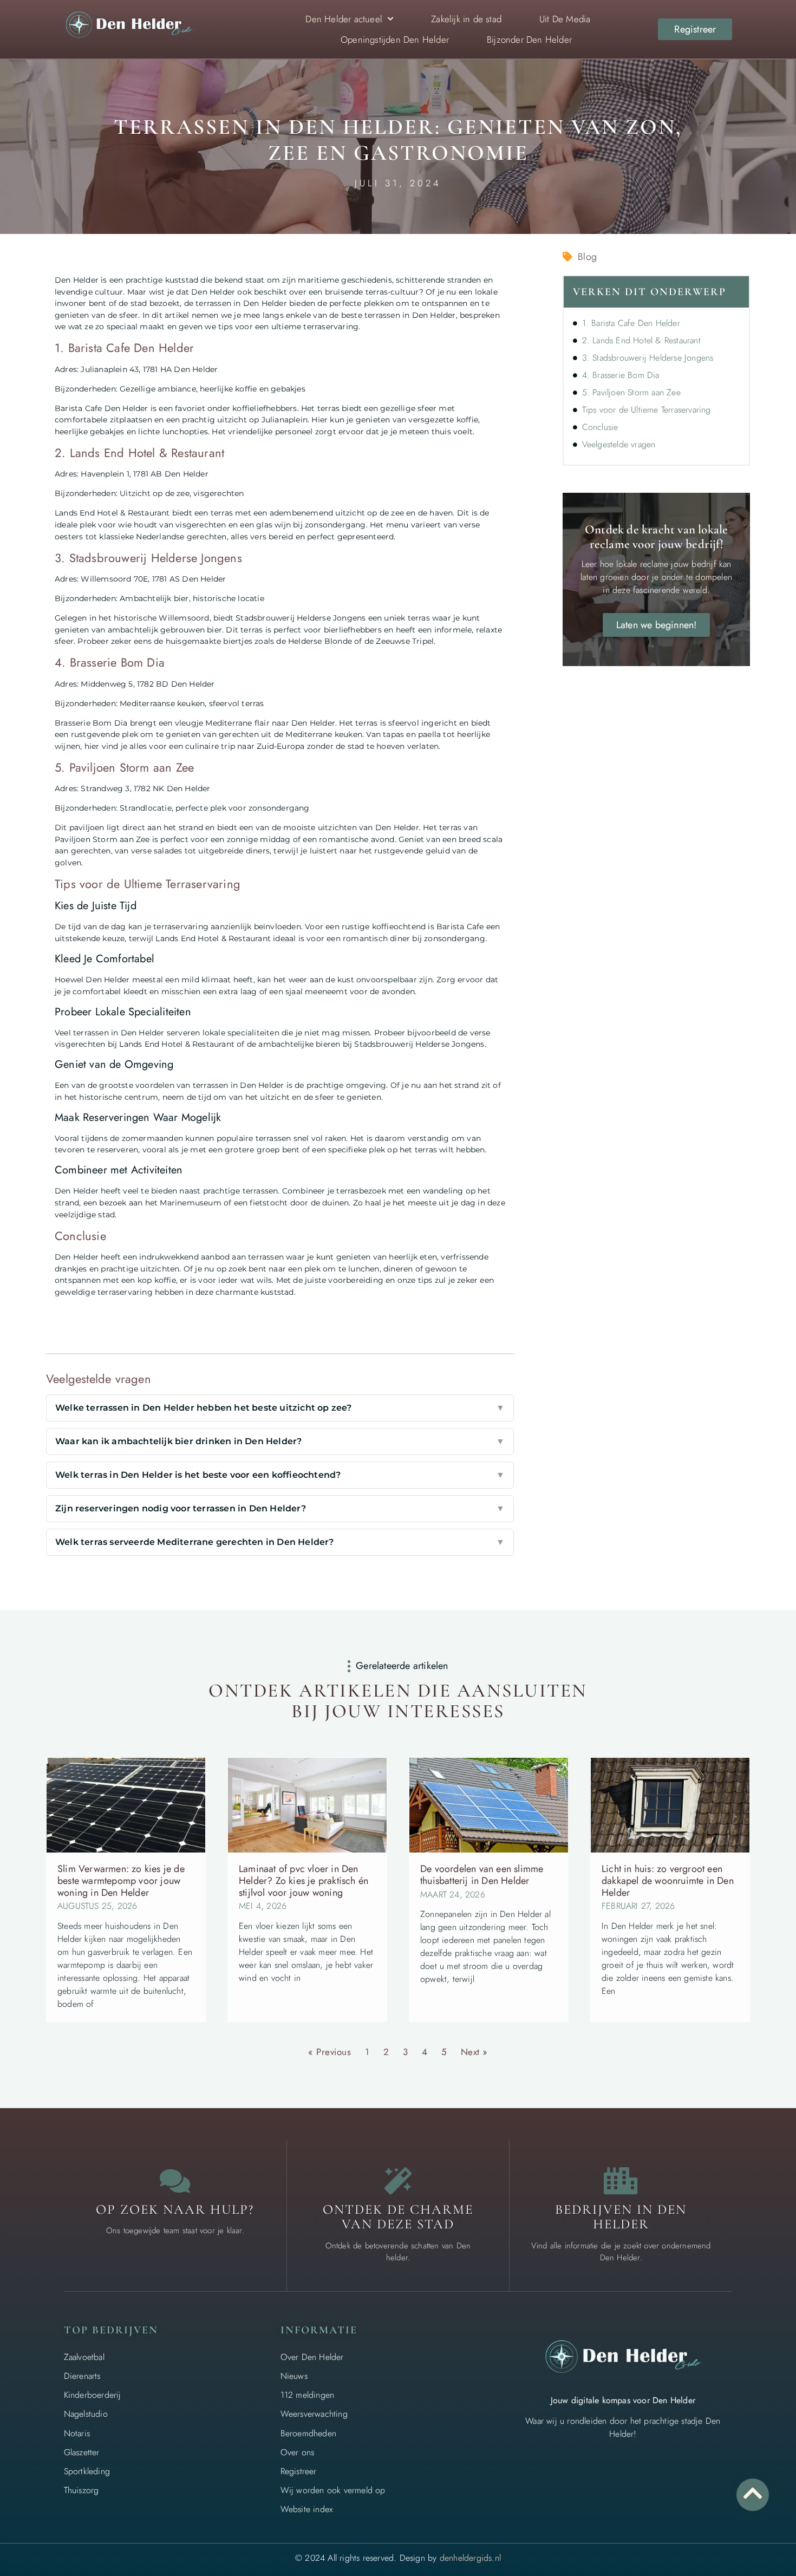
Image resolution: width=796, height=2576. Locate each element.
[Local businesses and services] (621, 2181)
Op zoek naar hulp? (175, 2209)
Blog (587, 257)
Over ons (298, 2452)
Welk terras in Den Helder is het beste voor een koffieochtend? (280, 1475)
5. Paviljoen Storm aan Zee (631, 392)
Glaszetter (82, 2452)
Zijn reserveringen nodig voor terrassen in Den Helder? (280, 1508)
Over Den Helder (312, 2357)
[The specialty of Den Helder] (398, 2181)
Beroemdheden (308, 2433)
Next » (474, 2052)
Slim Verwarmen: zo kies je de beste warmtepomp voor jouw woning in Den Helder (121, 1880)
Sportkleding (87, 2471)
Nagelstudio (86, 2414)
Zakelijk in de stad (466, 19)
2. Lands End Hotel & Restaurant (641, 340)
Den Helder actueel (344, 19)
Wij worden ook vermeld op (333, 2490)
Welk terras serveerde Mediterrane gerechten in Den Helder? (280, 1542)
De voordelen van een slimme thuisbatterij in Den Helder (482, 1875)
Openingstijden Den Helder (395, 40)
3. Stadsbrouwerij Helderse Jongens (648, 358)
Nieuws (294, 2376)
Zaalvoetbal (84, 2357)
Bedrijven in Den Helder (621, 2217)
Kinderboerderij (93, 2395)
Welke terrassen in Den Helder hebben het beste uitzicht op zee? (280, 1408)
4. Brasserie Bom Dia (621, 375)
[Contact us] (175, 2181)
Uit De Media (565, 19)
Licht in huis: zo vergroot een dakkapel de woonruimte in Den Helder (668, 1880)
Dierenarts (82, 2376)
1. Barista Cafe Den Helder (631, 323)
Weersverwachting (314, 2414)
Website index (307, 2509)
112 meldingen (308, 2395)
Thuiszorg (81, 2490)
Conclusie (600, 427)
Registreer (299, 2471)
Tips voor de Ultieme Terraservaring (647, 410)
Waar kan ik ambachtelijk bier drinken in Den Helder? (280, 1441)
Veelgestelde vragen (619, 444)
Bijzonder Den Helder (529, 40)
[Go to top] (753, 2493)
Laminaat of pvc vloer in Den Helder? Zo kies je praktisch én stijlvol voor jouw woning (304, 1880)
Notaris (77, 2433)
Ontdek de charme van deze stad (398, 2217)
